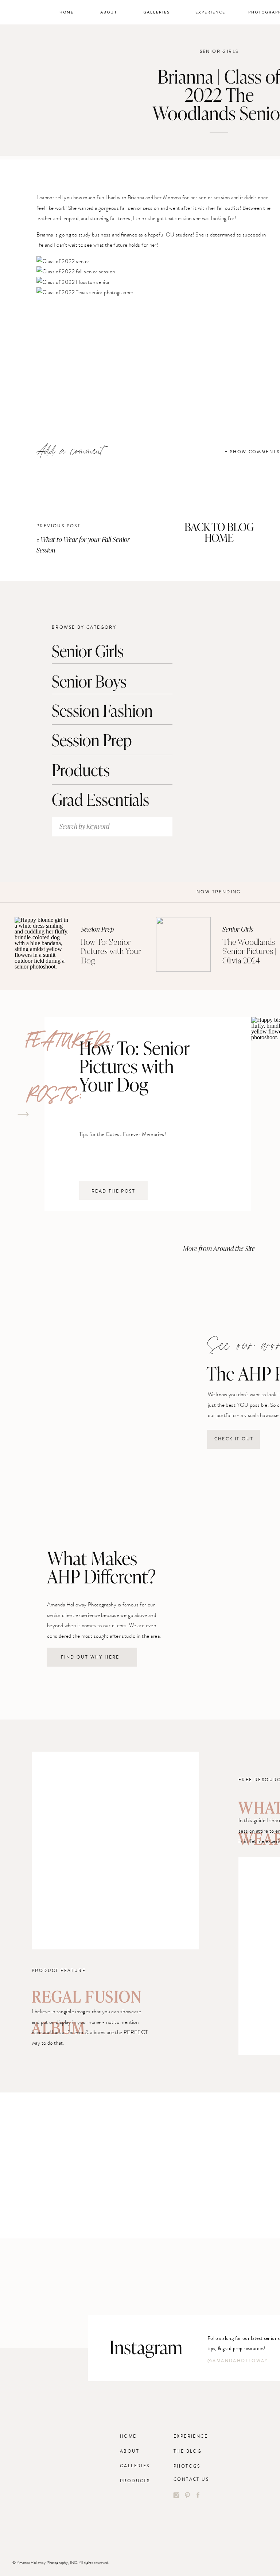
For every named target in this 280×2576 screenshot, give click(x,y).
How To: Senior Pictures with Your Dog (111, 952)
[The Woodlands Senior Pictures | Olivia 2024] (183, 944)
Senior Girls (219, 52)
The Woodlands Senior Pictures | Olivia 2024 (250, 952)
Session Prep (97, 929)
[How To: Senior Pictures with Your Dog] (42, 944)
